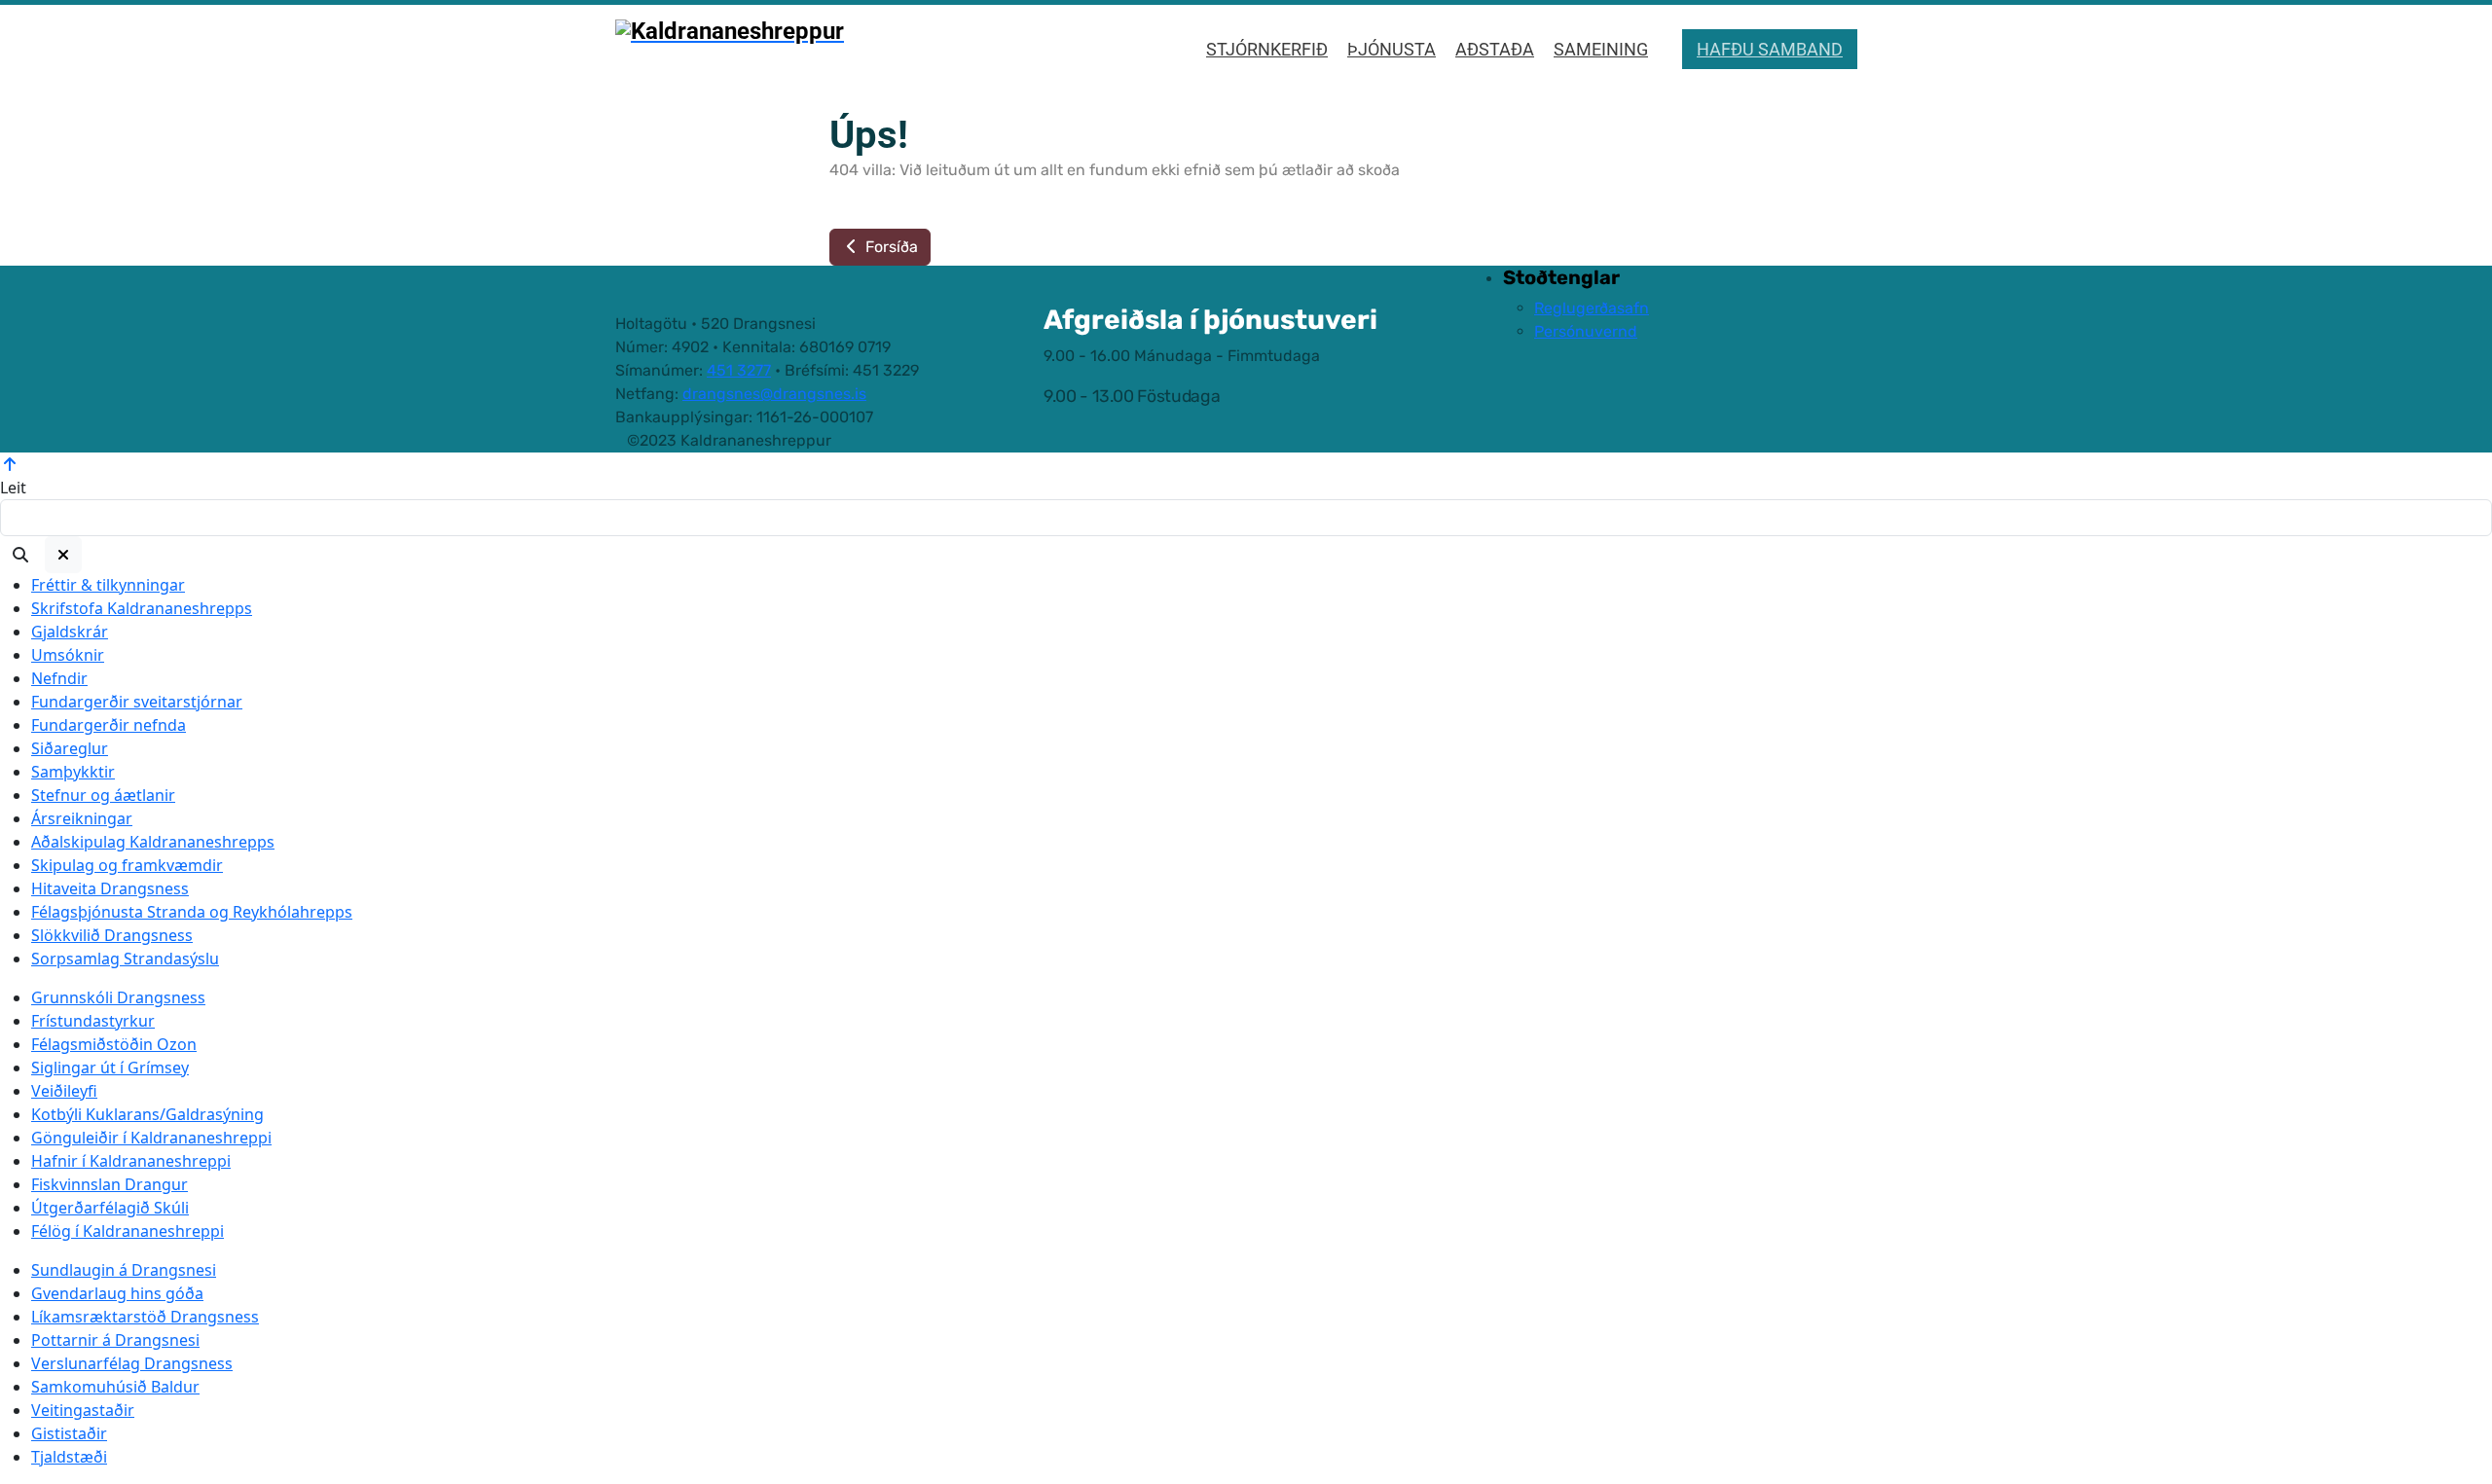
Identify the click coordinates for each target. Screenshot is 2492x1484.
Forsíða (890, 247)
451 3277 (739, 370)
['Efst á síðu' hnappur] (10, 464)
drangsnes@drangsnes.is (774, 394)
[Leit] (20, 555)
